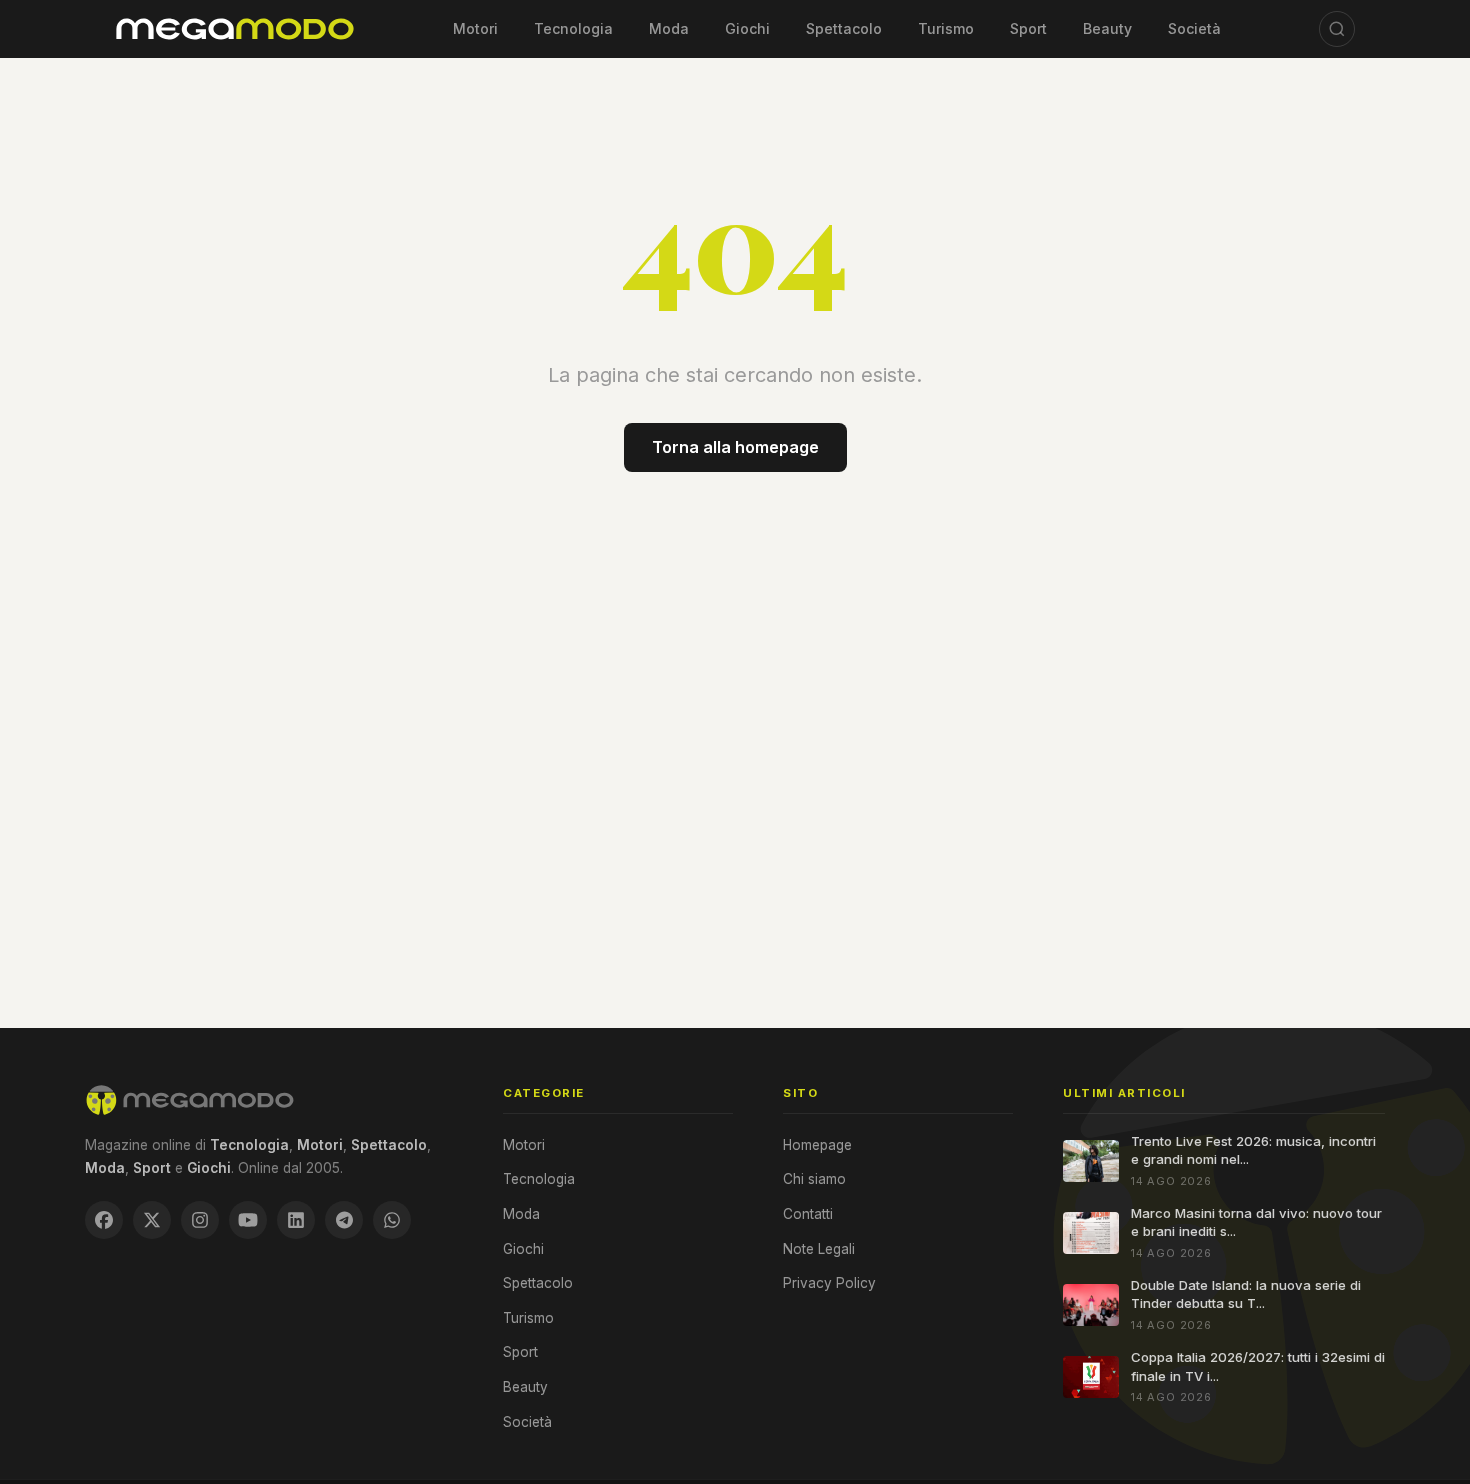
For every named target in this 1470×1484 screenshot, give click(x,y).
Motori (475, 28)
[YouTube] (248, 1220)
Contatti (808, 1214)
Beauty (1107, 28)
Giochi (747, 28)
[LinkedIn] (296, 1220)
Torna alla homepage (735, 447)
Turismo (946, 28)
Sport (1028, 28)
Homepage (817, 1145)
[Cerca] (1337, 29)
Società (1194, 28)
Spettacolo (844, 28)
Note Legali (819, 1249)
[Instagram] (200, 1220)
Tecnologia (573, 28)
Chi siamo (814, 1179)
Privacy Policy (829, 1283)
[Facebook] (104, 1220)
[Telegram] (344, 1220)
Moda (669, 28)
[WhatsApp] (392, 1220)
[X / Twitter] (152, 1220)
